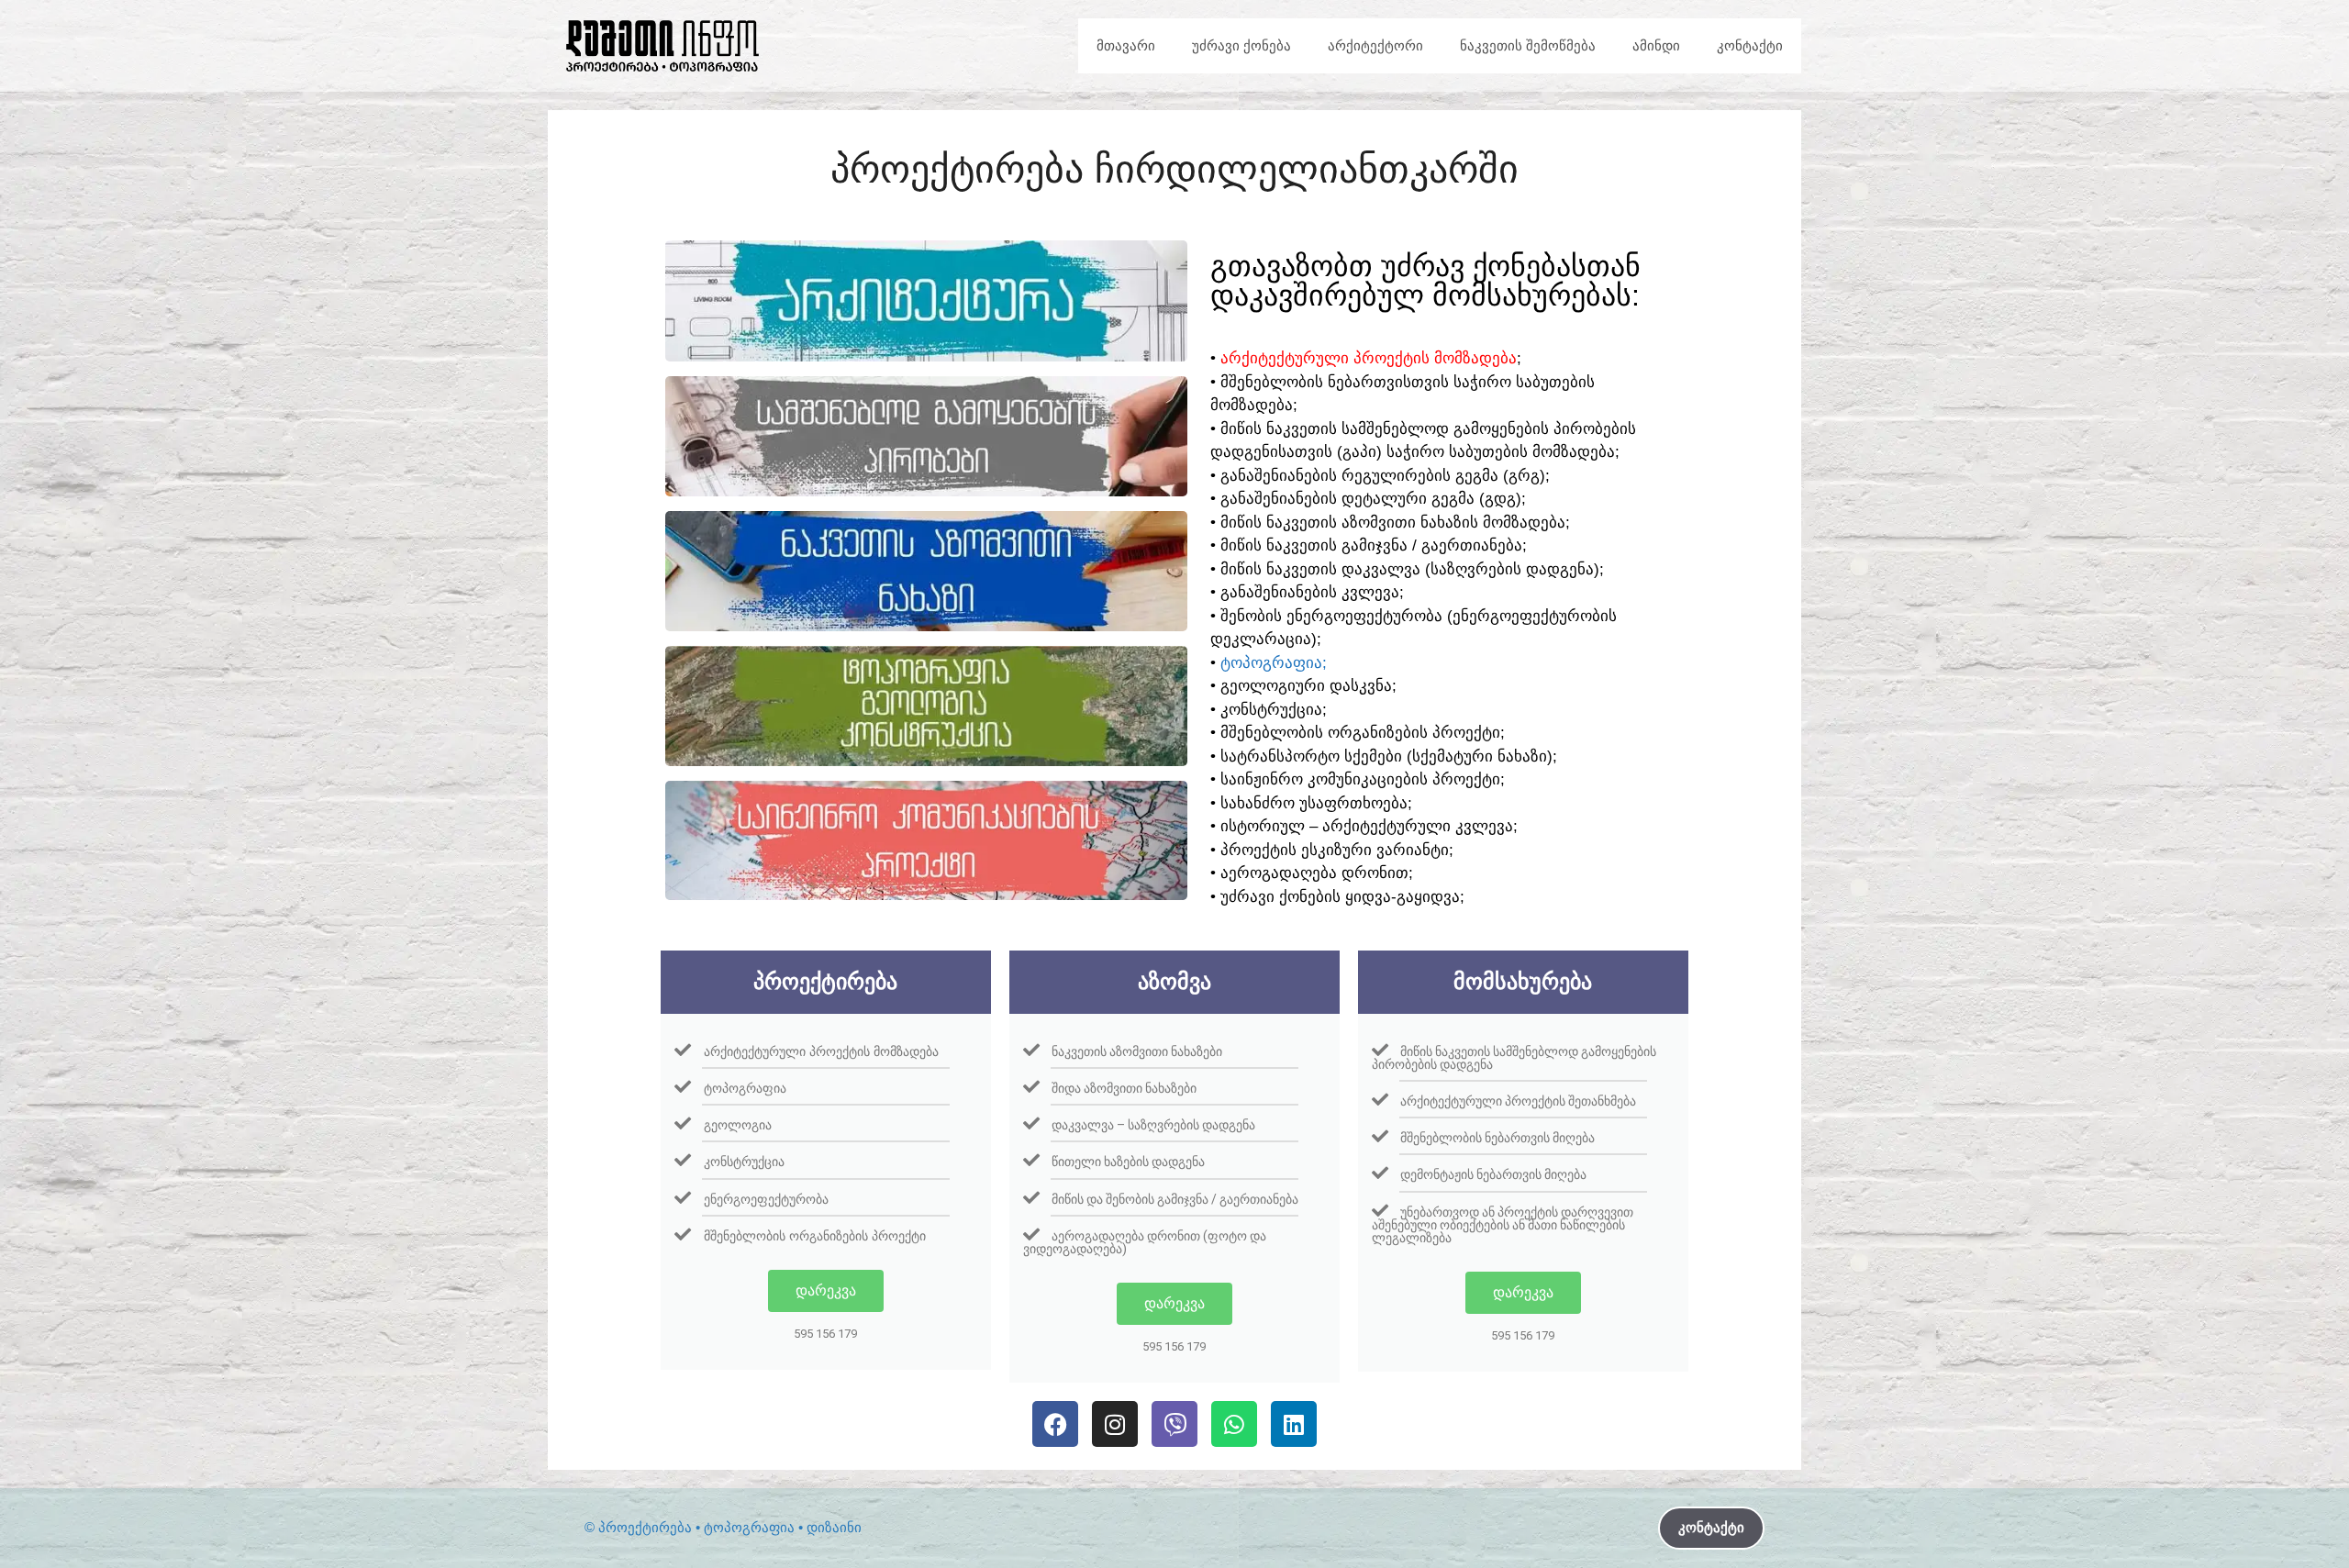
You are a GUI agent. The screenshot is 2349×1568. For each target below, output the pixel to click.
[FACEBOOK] (1055, 1424)
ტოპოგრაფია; (1274, 663)
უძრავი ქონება (1241, 45)
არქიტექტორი (1375, 45)
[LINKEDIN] (1294, 1424)
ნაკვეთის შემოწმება (1528, 45)
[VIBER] (1174, 1424)
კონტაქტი (1750, 45)
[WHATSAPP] (1234, 1424)
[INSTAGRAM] (1115, 1424)
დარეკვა (826, 1290)
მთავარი (1126, 45)
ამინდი (1656, 45)
